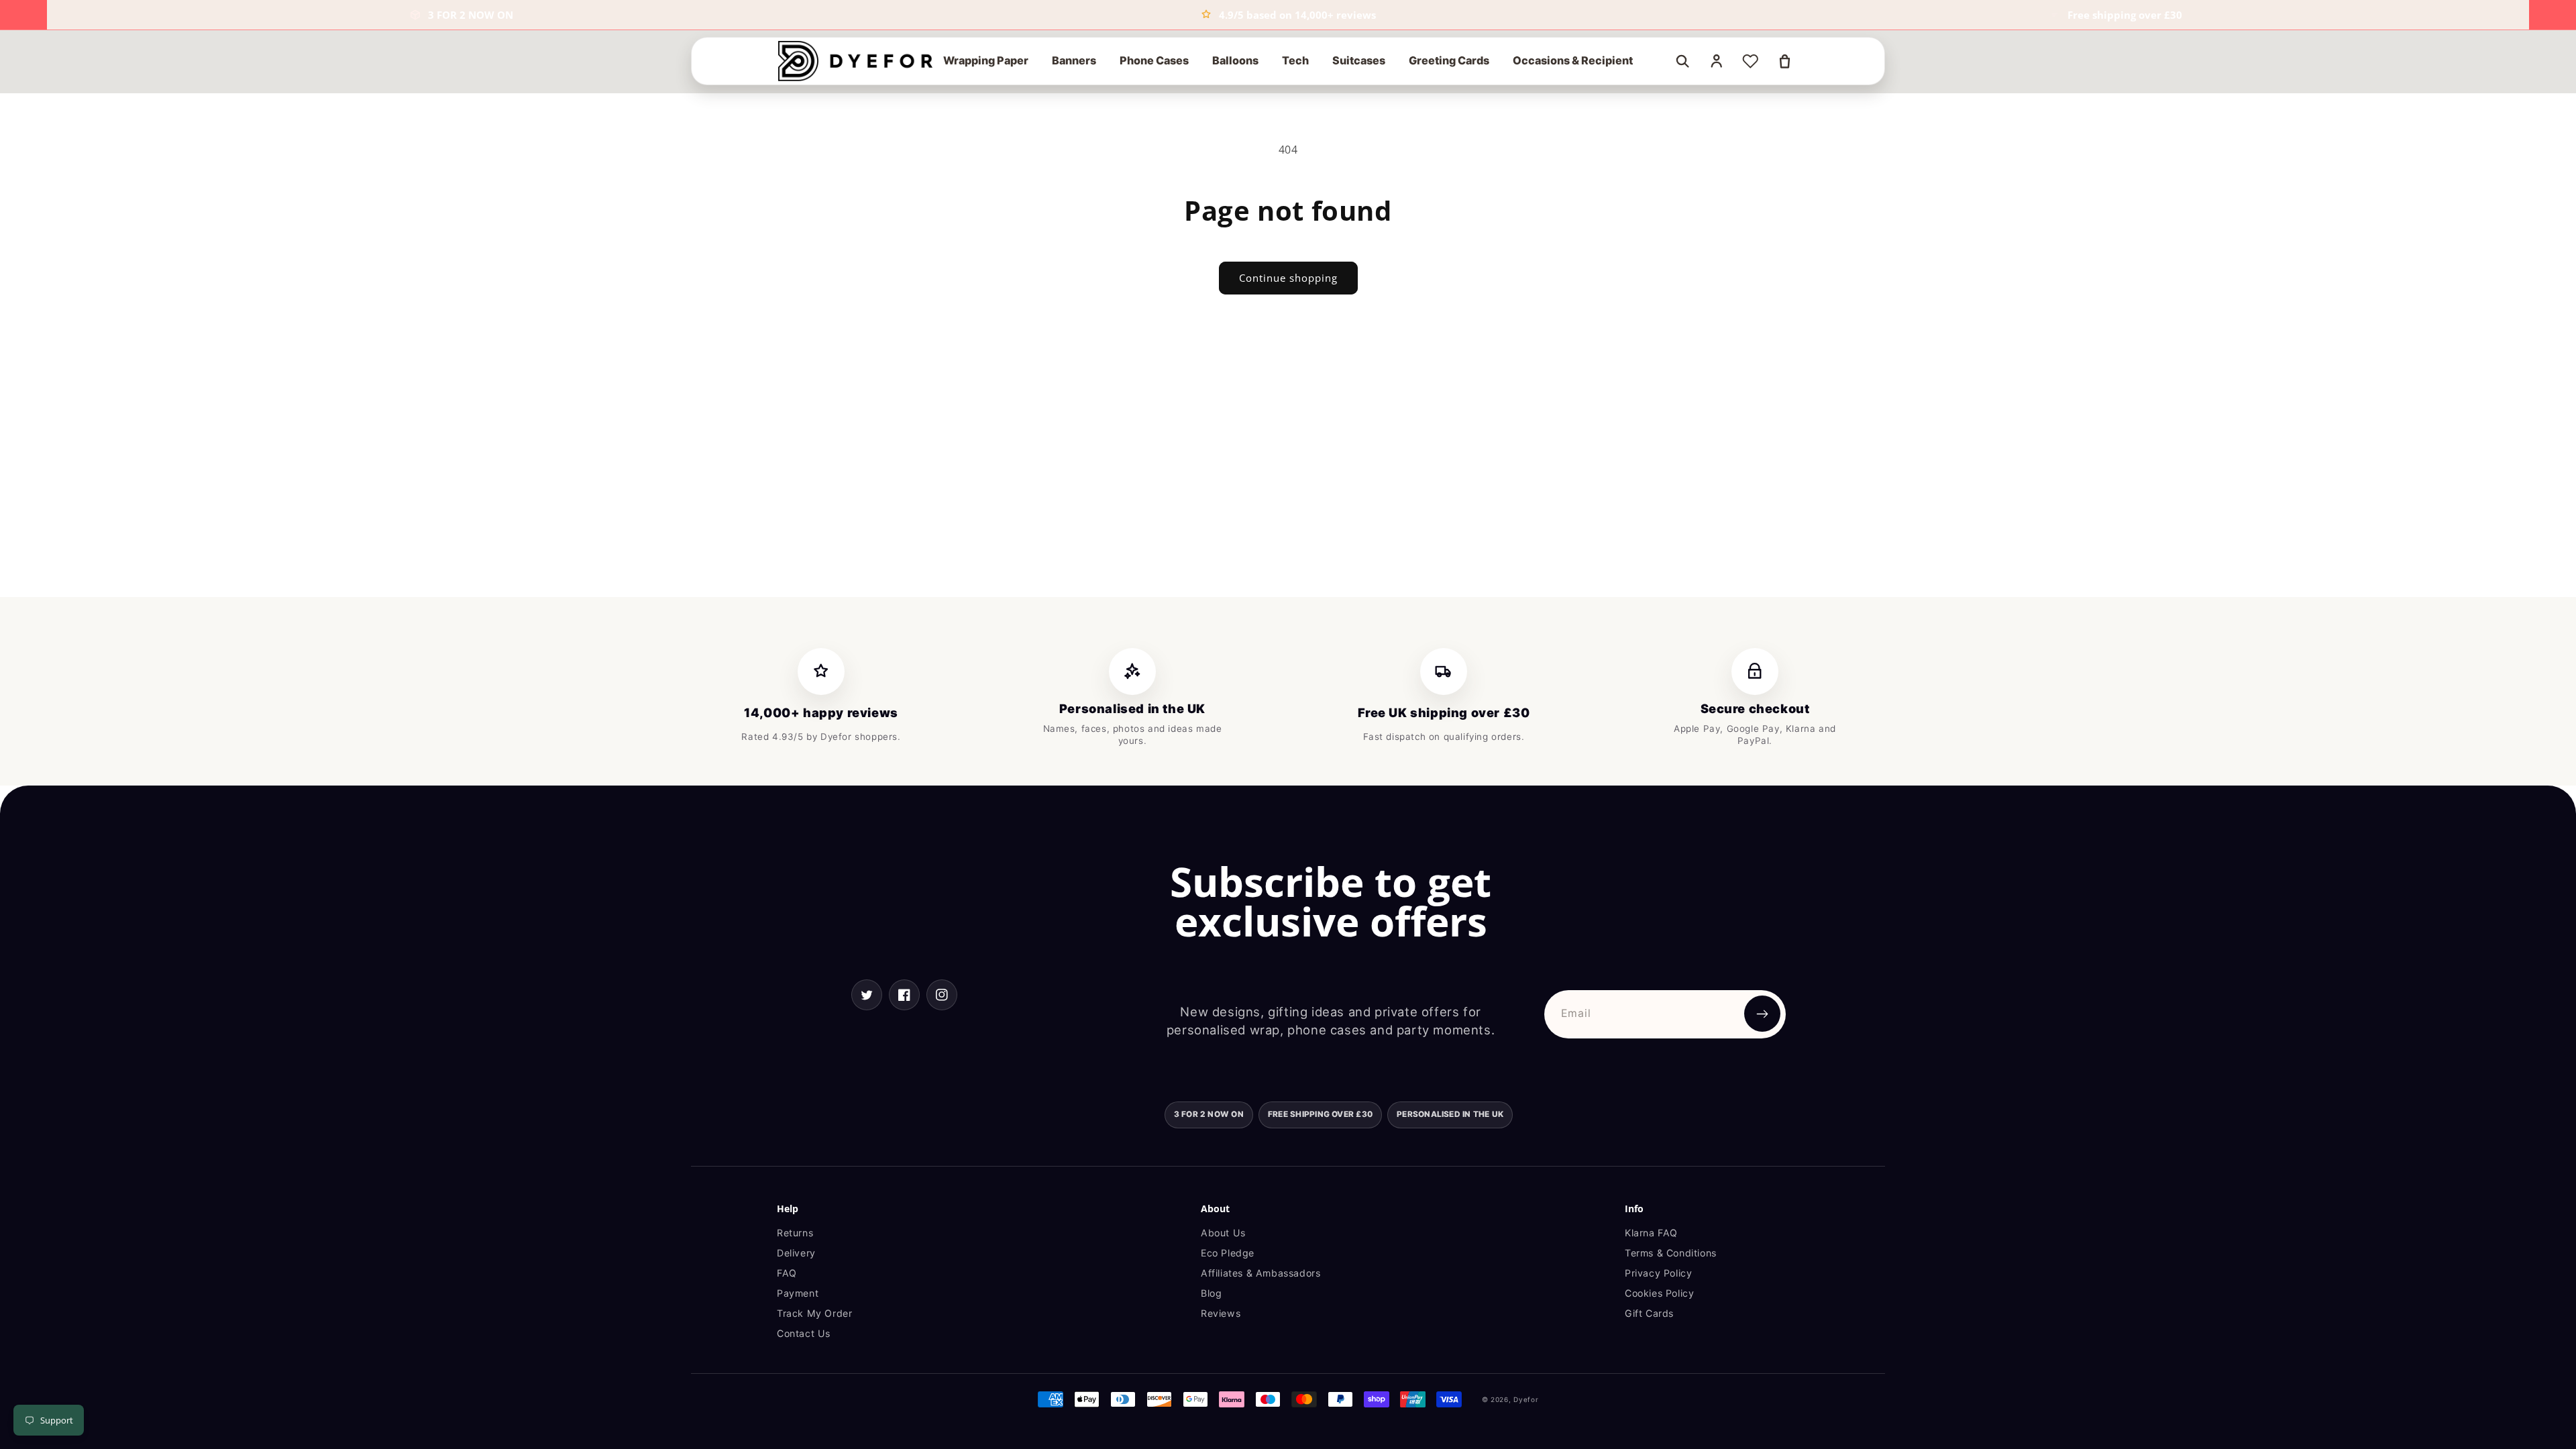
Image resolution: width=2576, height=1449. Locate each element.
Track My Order (814, 1313)
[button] (986, 61)
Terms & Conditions (1671, 1253)
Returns (795, 1233)
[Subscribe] (1762, 1014)
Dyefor (1526, 1399)
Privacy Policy (1658, 1273)
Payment (798, 1293)
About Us (1223, 1233)
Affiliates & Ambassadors (1260, 1273)
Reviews (1221, 1313)
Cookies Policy (1659, 1293)
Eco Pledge (1228, 1253)
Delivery (796, 1253)
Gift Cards (1649, 1313)
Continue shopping (1288, 278)
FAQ (787, 1273)
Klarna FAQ (1651, 1233)
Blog (1211, 1293)
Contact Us (804, 1333)
